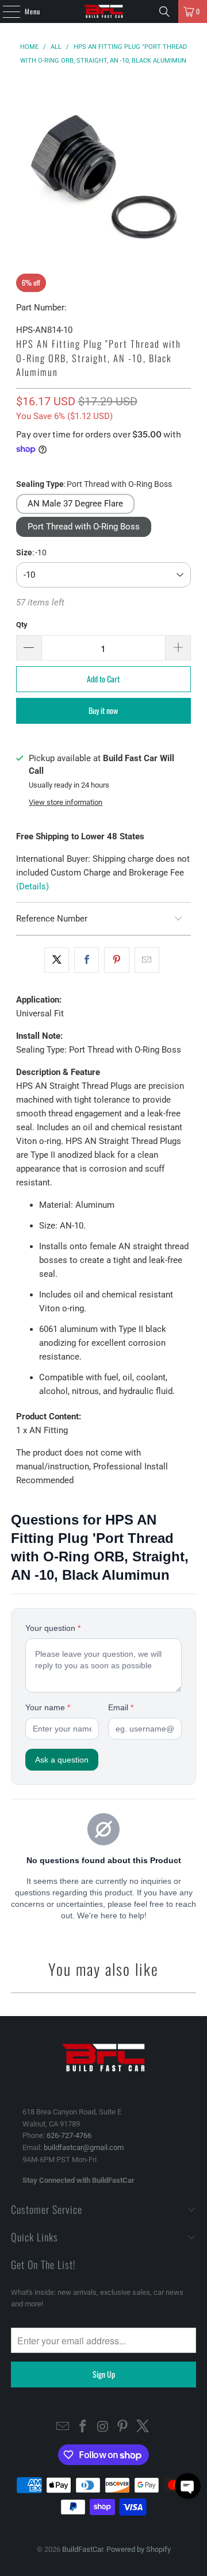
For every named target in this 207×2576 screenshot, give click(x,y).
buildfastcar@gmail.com (84, 2147)
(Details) (32, 886)
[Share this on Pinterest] (116, 960)
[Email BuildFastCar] (63, 2427)
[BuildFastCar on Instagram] (103, 2427)
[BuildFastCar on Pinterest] (123, 2427)
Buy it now (103, 710)
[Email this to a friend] (147, 960)
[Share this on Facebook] (87, 960)
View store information (66, 802)
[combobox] (104, 575)
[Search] (164, 11)
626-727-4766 (69, 2135)
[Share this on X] (57, 960)
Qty (22, 625)
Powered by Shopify (139, 2549)
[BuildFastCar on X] (143, 2427)
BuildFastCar (83, 2549)
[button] (188, 2486)
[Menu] (5, 11)
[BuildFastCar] (103, 11)
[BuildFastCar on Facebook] (83, 2427)
